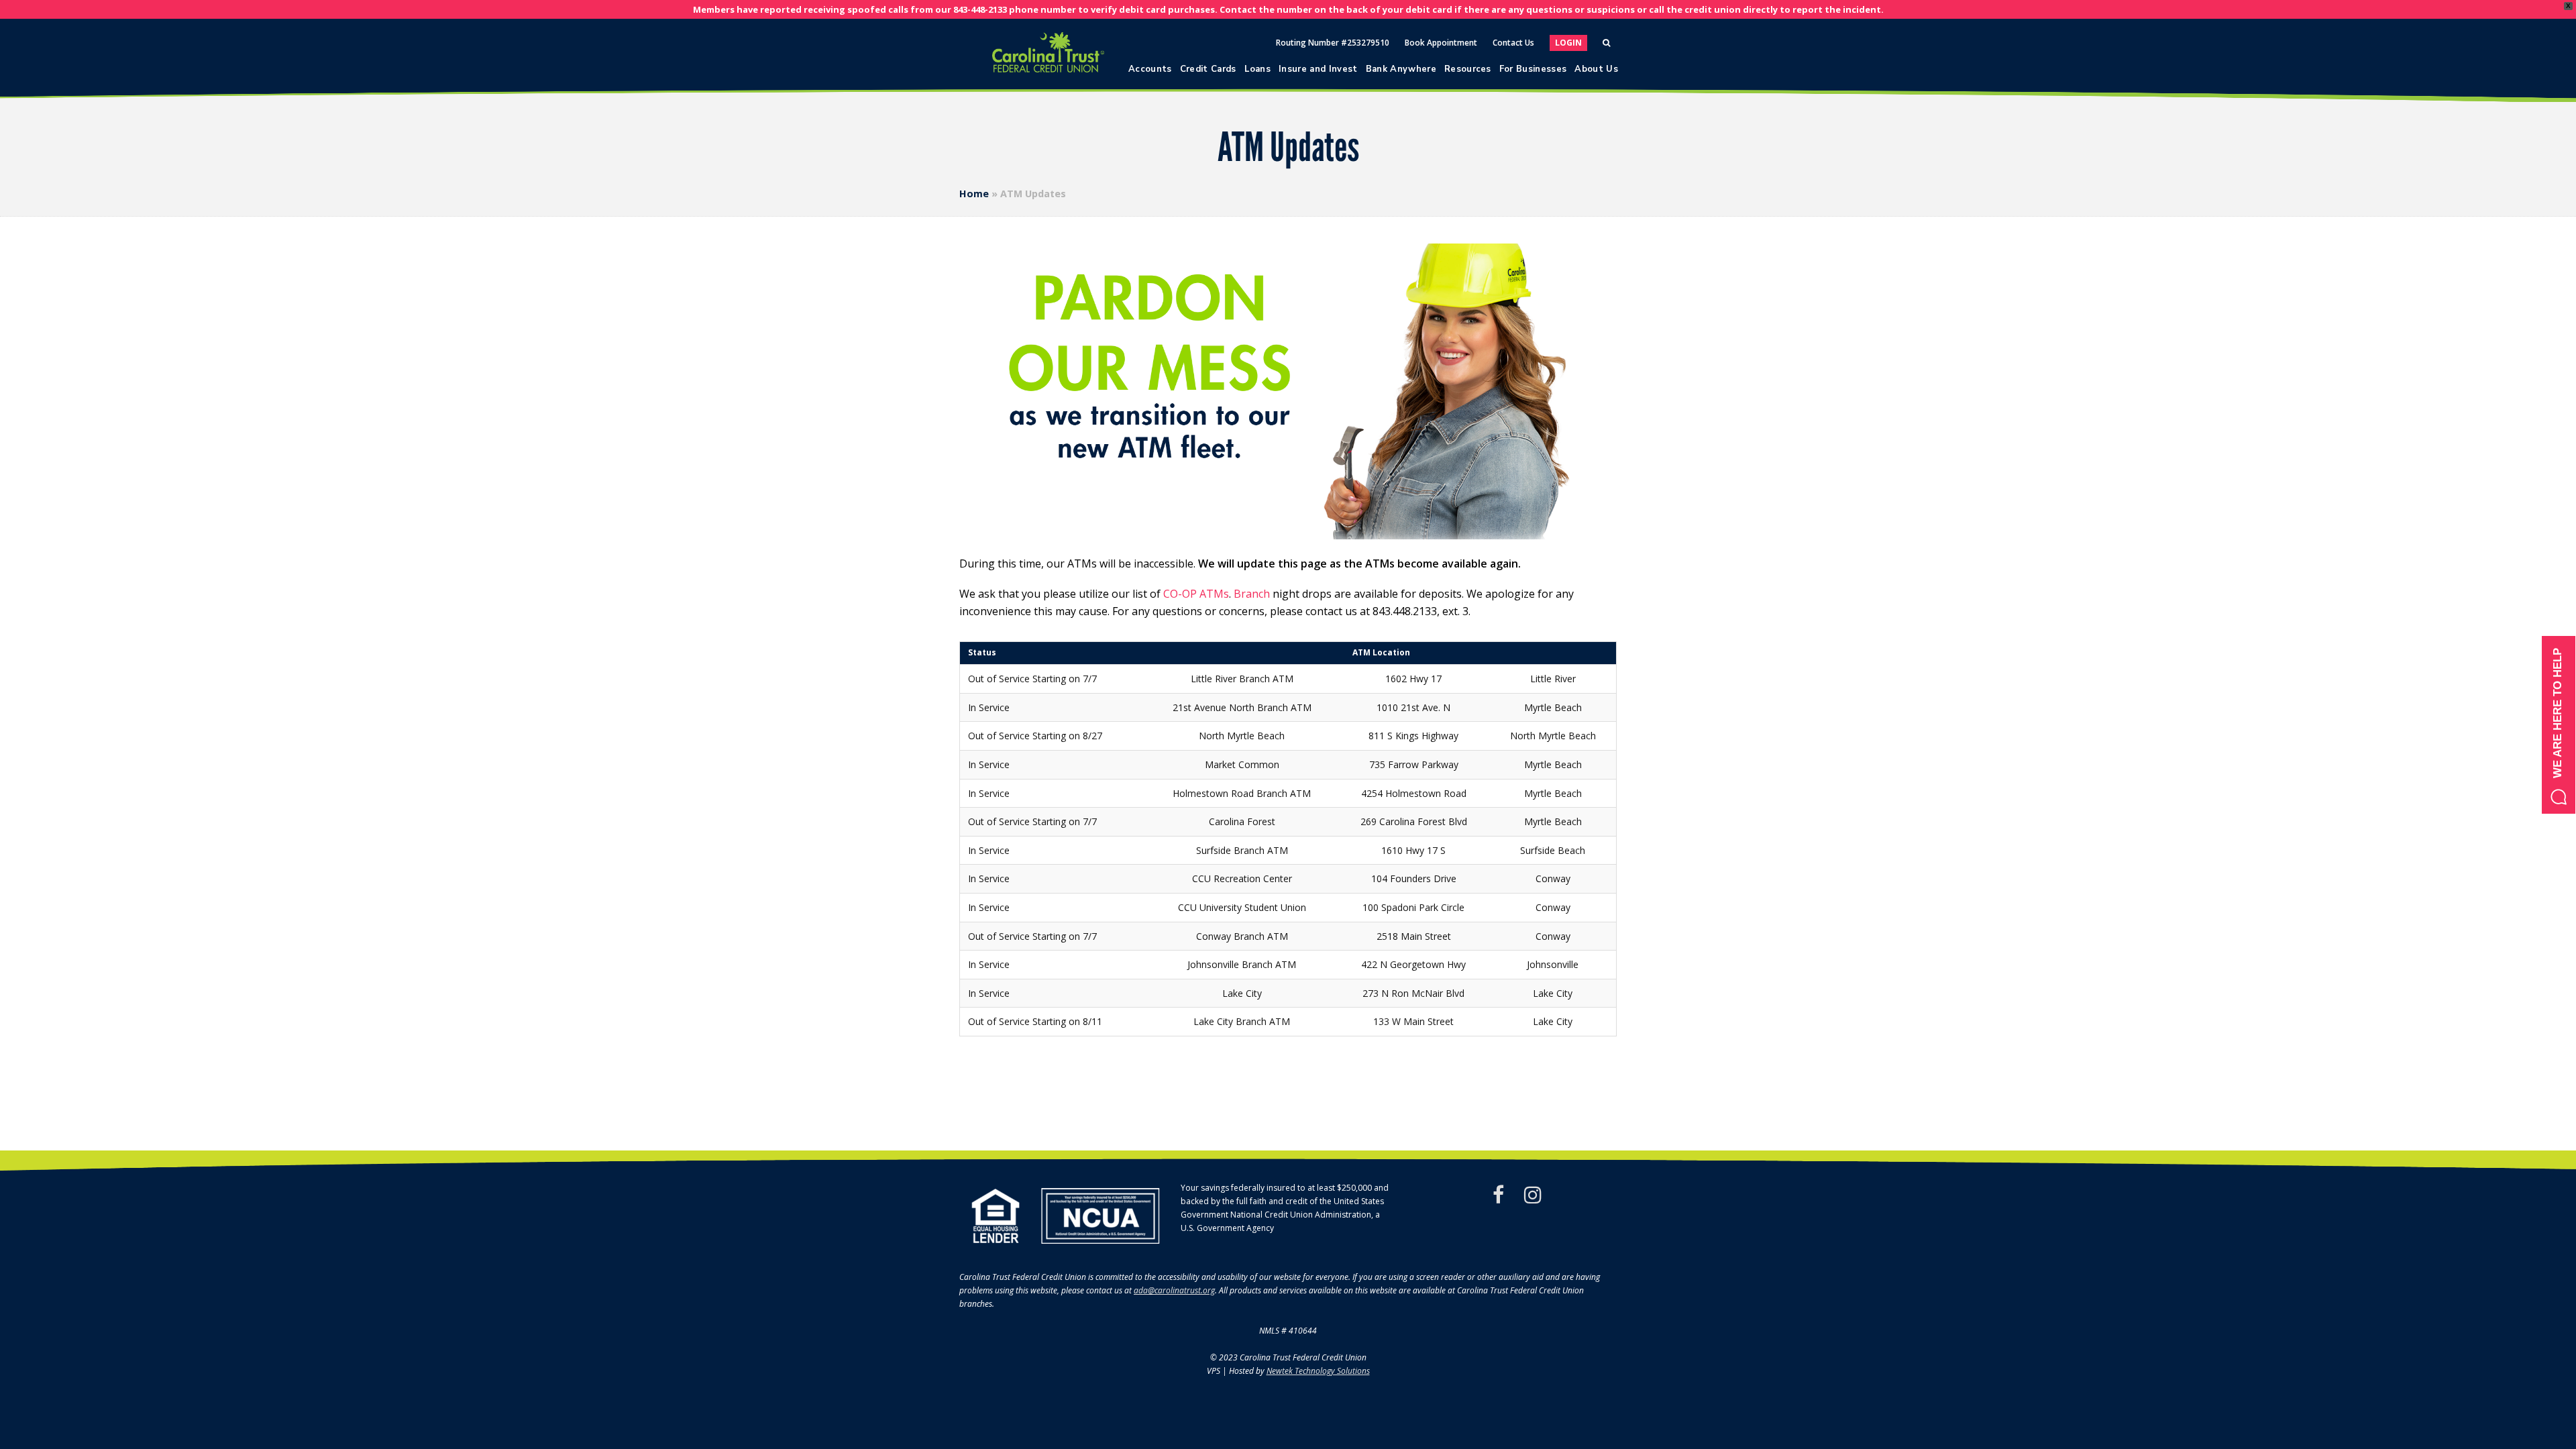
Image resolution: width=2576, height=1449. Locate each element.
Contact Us (1513, 43)
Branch (1252, 594)
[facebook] (1498, 1195)
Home (974, 194)
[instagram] (1533, 1195)
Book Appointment (1441, 43)
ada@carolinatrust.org (1174, 1290)
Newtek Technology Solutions (1318, 1371)
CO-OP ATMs (1196, 594)
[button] (2559, 725)
